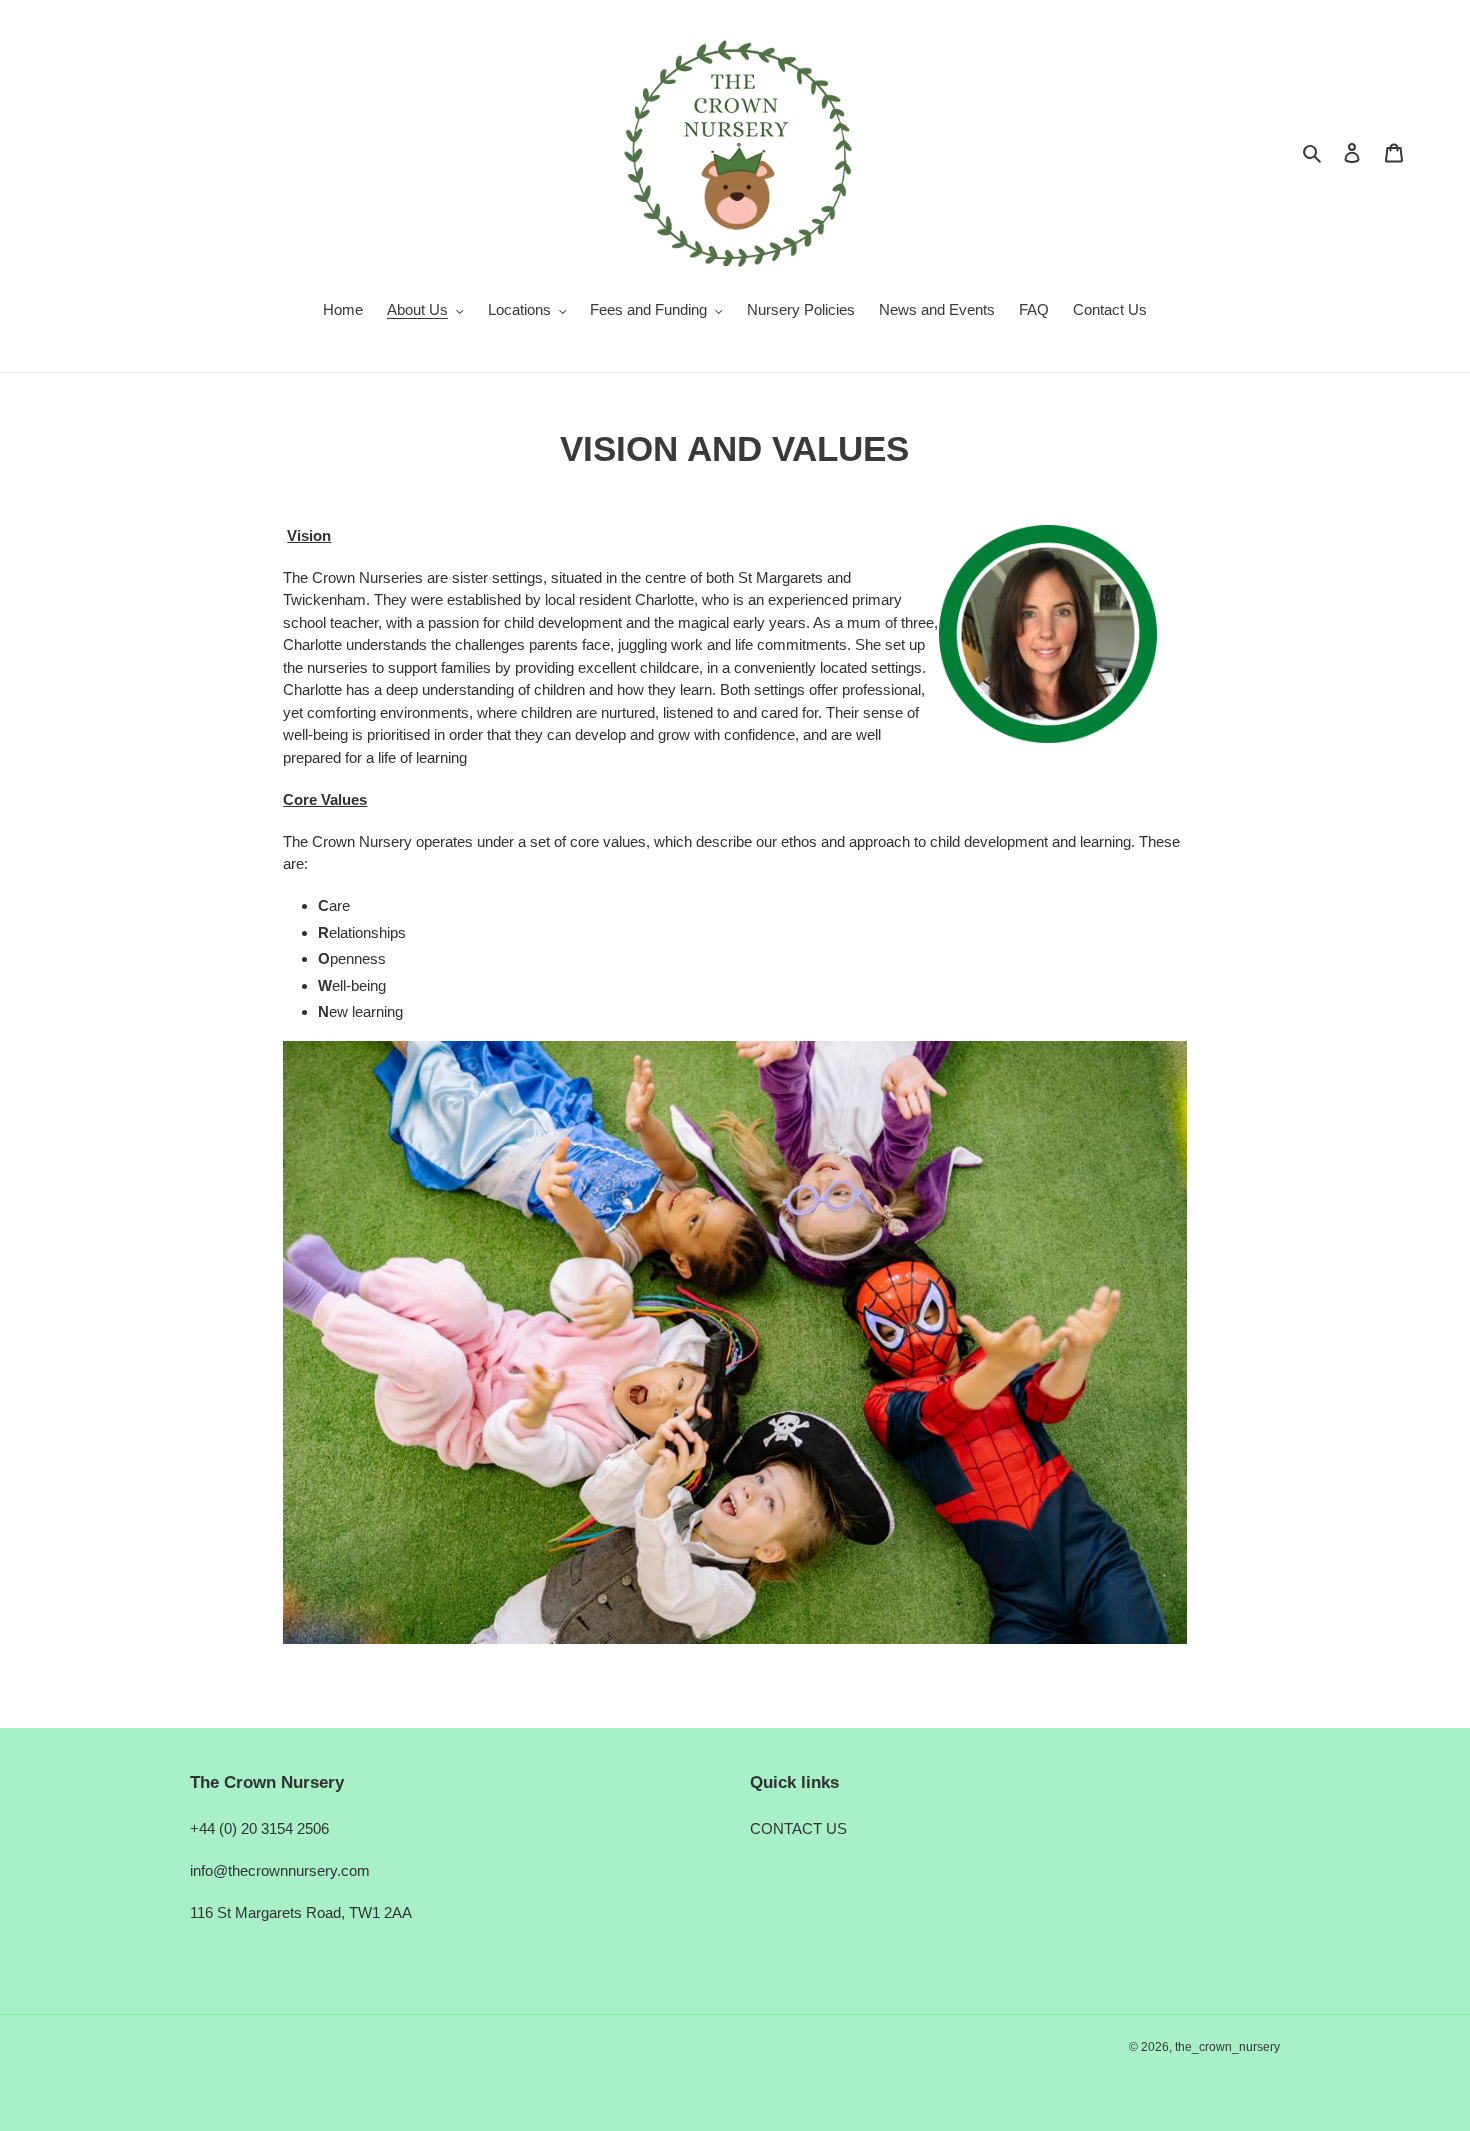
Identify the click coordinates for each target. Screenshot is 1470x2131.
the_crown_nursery (1227, 2047)
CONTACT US (798, 1828)
